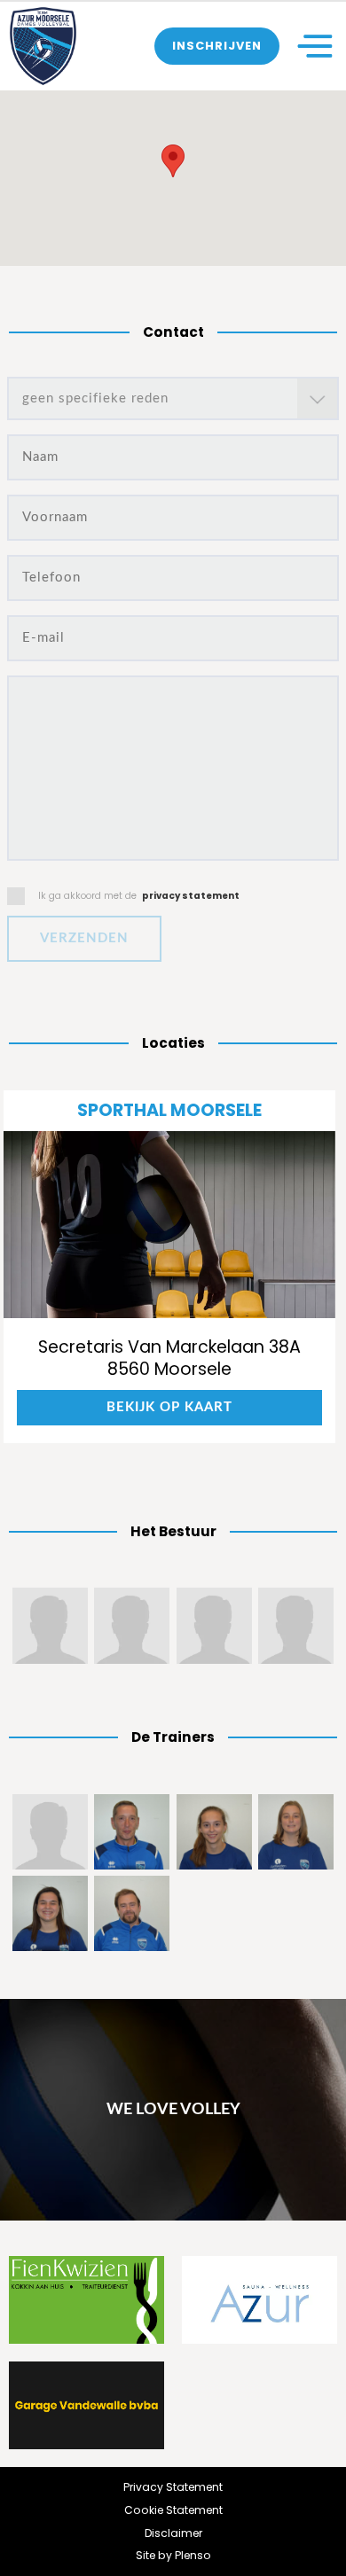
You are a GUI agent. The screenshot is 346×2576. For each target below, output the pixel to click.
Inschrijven (217, 46)
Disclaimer (173, 2533)
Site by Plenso (173, 2555)
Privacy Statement (173, 2487)
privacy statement (191, 896)
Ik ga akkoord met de (139, 896)
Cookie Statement (173, 2510)
